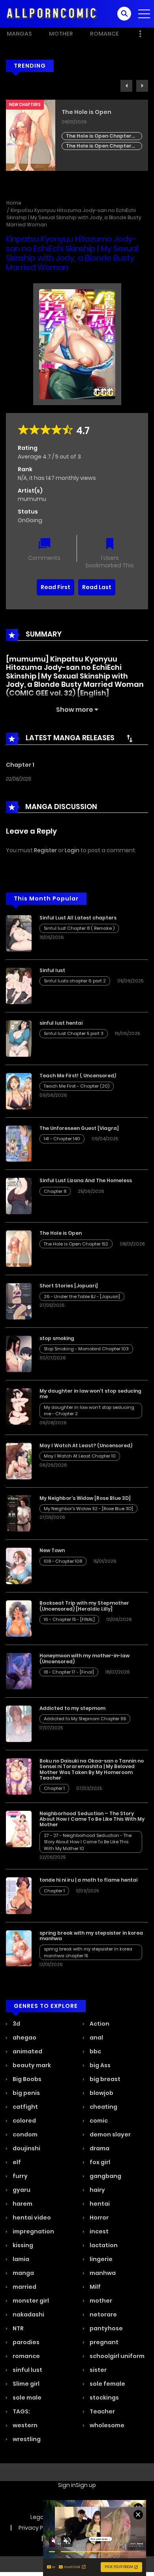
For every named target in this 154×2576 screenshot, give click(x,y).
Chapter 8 (55, 1191)
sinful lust (27, 2370)
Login (72, 850)
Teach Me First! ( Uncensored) (78, 1076)
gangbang (105, 2176)
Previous (126, 86)
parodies (25, 2342)
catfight (25, 2107)
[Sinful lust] (19, 986)
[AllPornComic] (52, 13)
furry (20, 2176)
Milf (95, 2287)
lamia (20, 2259)
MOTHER (61, 34)
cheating (103, 2107)
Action (99, 2024)
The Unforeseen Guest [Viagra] (79, 1128)
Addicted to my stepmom (72, 1708)
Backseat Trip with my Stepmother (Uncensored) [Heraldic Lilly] (84, 1606)
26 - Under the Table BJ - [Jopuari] (82, 1297)
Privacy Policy (37, 2528)
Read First (55, 587)
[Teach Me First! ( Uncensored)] (19, 1091)
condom (24, 2134)
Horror (99, 2218)
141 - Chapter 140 (62, 1139)
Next (142, 86)
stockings (104, 2398)
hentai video (31, 2218)
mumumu (32, 499)
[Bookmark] (110, 545)
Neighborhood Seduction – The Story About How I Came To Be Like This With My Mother (92, 1819)
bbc (95, 2051)
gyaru (21, 2190)
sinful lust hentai (61, 1023)
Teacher (102, 2411)
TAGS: (21, 2411)
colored (24, 2121)
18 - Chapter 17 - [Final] (69, 1672)
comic (98, 2121)
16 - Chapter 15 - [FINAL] (69, 1619)
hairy (97, 2190)
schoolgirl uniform (116, 2356)
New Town (52, 1550)
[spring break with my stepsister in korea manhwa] (19, 1948)
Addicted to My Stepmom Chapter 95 (85, 1719)
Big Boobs (26, 2079)
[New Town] (19, 1566)
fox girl (99, 2162)
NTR (18, 2328)
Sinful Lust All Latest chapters (78, 918)
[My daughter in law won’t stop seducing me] (19, 1406)
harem (22, 2204)
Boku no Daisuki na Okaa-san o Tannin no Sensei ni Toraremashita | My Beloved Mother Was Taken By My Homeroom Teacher (92, 1769)
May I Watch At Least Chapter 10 (80, 1456)
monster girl (30, 2301)
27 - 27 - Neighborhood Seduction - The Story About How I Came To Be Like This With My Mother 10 (88, 1842)
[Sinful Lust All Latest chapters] (19, 933)
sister (98, 2370)
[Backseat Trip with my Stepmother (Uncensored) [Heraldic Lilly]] (19, 1618)
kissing (22, 2245)
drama (99, 2148)
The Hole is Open (86, 112)
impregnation (33, 2231)
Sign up (86, 2485)
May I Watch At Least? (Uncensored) (86, 1445)
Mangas (19, 34)
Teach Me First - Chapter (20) (77, 1086)
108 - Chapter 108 (63, 1561)
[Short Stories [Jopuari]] (19, 1301)
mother (100, 2301)
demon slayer (110, 2134)
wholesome (106, 2425)
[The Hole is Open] (19, 1248)
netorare (103, 2314)
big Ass (100, 2065)
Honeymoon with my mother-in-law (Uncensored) (85, 1658)
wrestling (26, 2439)
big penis (26, 2093)
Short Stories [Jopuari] (69, 1286)
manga (23, 2273)
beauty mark (31, 2065)
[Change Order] (130, 738)
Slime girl (25, 2384)
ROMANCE (104, 34)
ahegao (24, 2038)
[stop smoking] (19, 1353)
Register (45, 850)
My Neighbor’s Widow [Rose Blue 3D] (85, 1498)
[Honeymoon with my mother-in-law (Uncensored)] (19, 1671)
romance (26, 2356)
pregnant (103, 2342)
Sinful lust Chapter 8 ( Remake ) (79, 928)
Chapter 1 (20, 765)
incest (99, 2231)
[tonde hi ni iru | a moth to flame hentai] (19, 1895)
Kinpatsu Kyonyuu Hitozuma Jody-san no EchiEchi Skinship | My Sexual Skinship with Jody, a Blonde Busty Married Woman (74, 217)
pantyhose (106, 2328)
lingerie (100, 2259)
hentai (99, 2204)
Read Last (97, 587)
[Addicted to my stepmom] (19, 1723)
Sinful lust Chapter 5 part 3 (74, 1033)
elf (16, 2162)
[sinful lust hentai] (19, 1038)
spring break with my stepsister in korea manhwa (91, 1936)
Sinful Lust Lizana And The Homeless (86, 1180)
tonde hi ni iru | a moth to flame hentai (88, 1880)
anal (96, 2038)
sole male (26, 2398)
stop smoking (57, 1338)
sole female (107, 2384)
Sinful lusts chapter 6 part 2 (75, 981)
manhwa (102, 2273)
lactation (103, 2245)
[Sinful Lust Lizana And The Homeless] (19, 1196)
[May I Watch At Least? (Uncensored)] (19, 1460)
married (24, 2287)
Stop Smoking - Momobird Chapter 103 (86, 1349)
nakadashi (28, 2314)
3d (16, 2024)
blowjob (101, 2093)
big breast (104, 2079)
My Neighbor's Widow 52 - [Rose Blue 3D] (88, 1509)
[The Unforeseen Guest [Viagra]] (19, 1143)
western (24, 2425)
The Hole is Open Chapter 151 (99, 146)
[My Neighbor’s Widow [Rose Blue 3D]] (19, 1513)
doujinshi (26, 2148)
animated (27, 2051)
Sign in (67, 2485)
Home (14, 203)
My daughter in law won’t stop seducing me (90, 1394)
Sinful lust (52, 970)
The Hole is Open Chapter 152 (99, 136)
